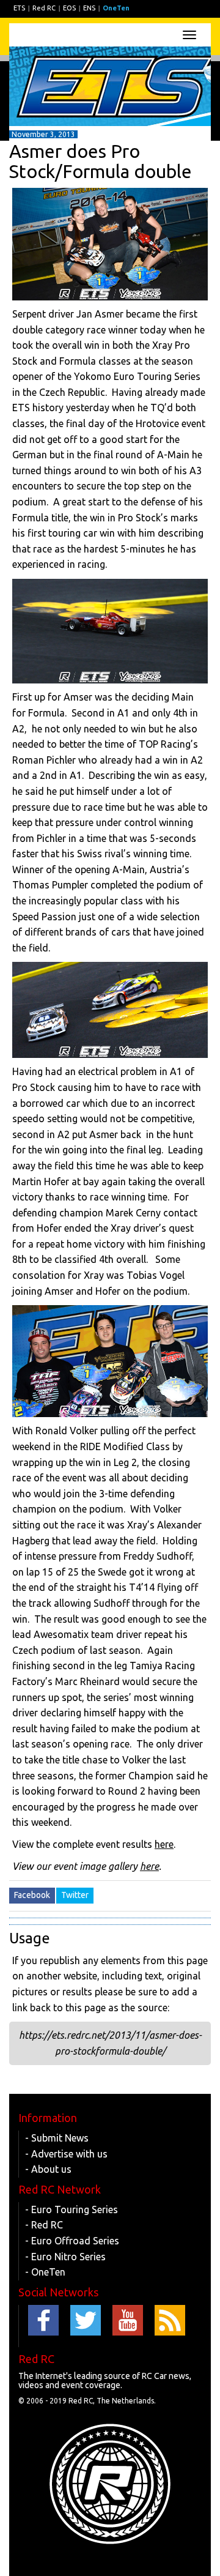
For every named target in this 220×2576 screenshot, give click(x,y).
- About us (48, 2169)
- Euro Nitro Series (65, 2257)
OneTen (116, 8)
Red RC (44, 8)
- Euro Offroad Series (72, 2241)
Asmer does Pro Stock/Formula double (101, 161)
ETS (19, 8)
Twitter (75, 1895)
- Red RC (44, 2225)
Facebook (32, 1895)
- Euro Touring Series (71, 2209)
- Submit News (57, 2138)
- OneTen (45, 2272)
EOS (69, 8)
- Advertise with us (66, 2154)
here (164, 1844)
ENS (89, 8)
